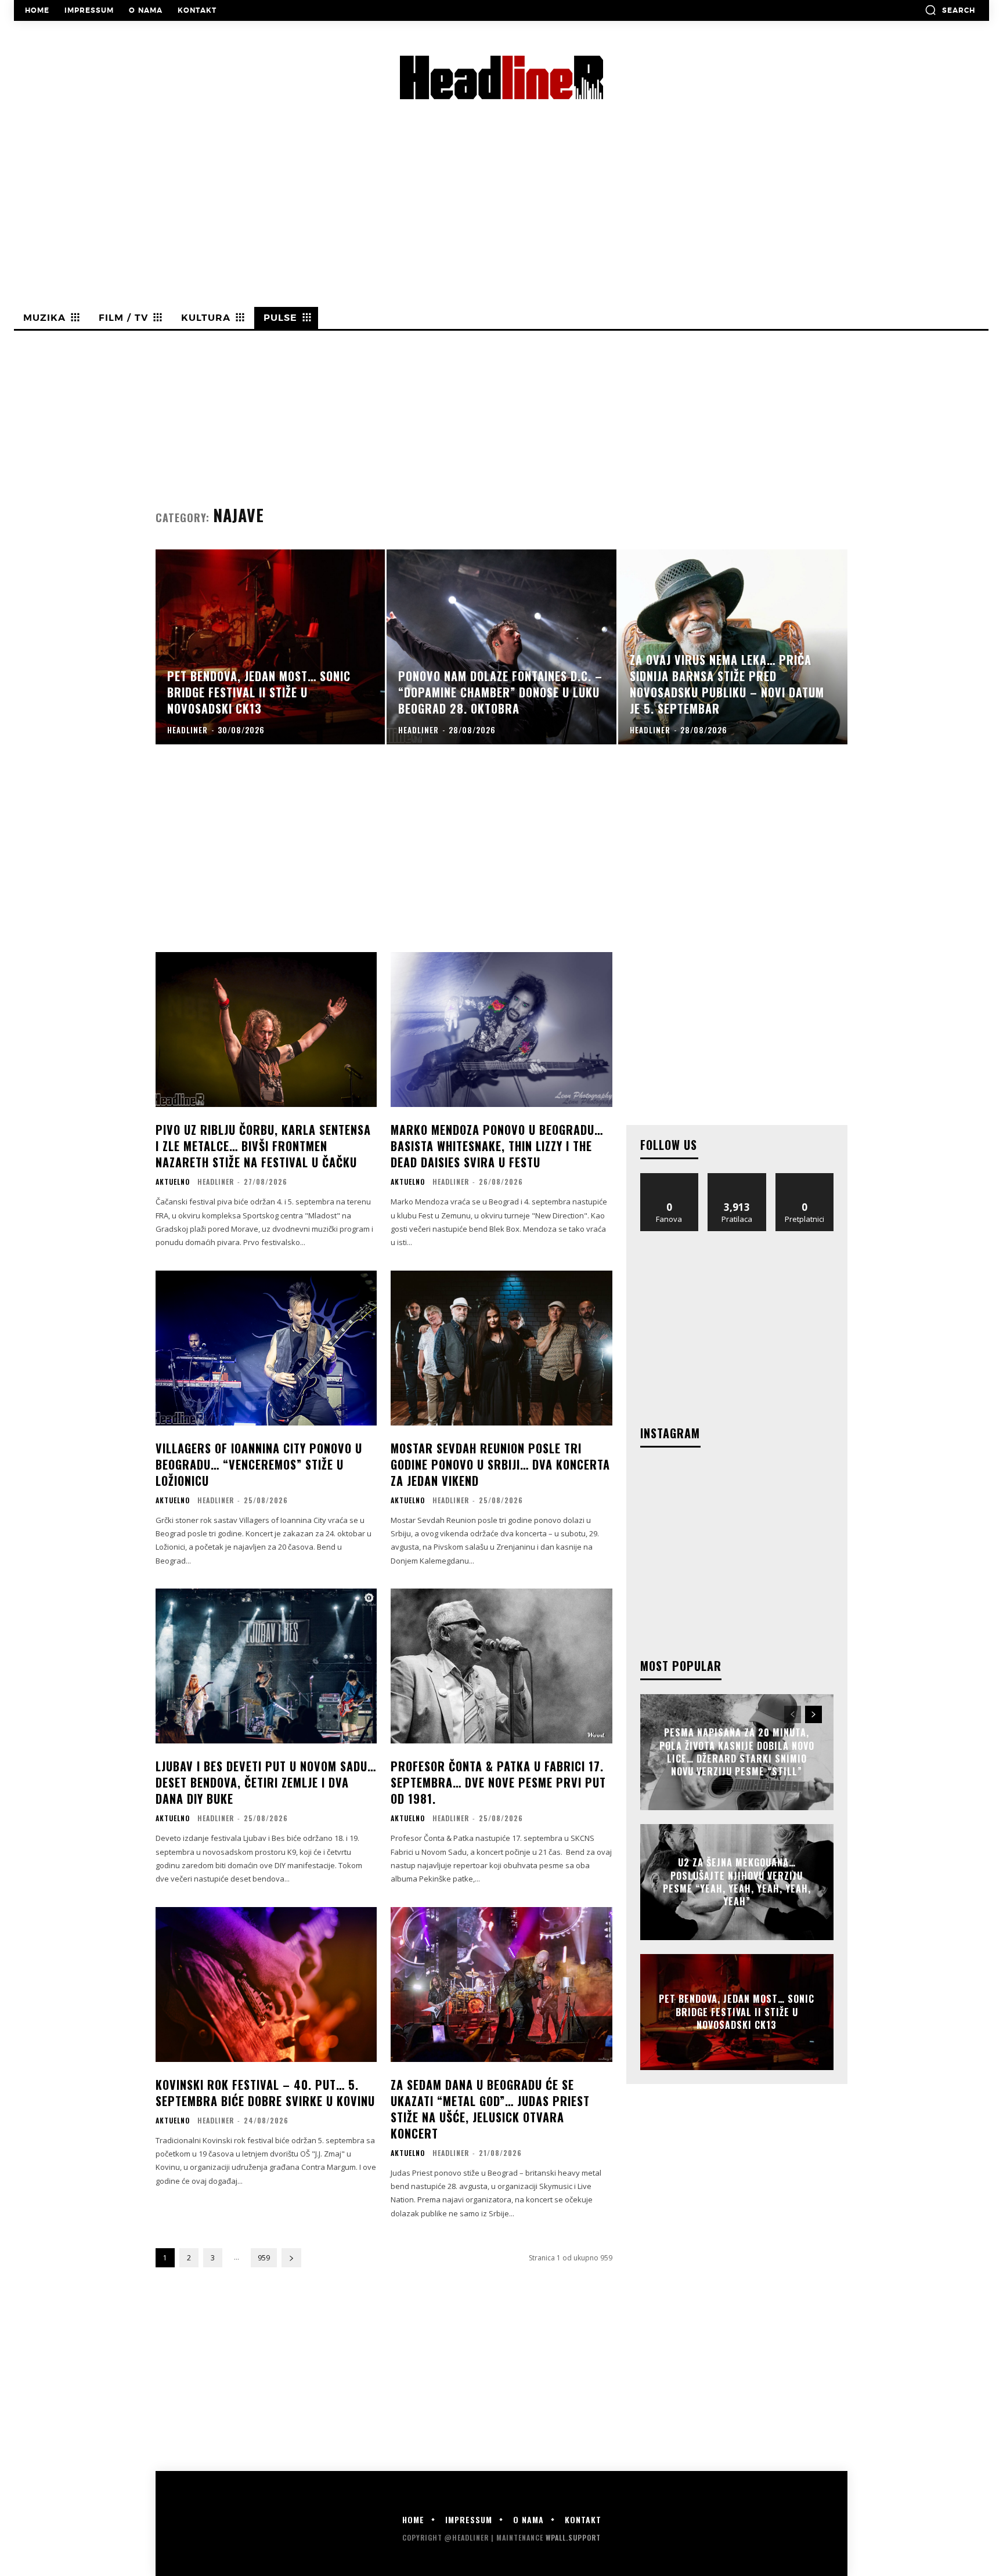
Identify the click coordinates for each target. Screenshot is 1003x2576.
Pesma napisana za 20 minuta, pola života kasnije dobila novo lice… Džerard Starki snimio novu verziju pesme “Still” (737, 1752)
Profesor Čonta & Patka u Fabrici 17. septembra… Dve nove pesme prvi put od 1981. (498, 1782)
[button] (950, 10)
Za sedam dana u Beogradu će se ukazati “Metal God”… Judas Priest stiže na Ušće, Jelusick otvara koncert (490, 2109)
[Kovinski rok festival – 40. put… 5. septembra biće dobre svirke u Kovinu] (266, 1985)
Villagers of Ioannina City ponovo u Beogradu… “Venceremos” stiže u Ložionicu (259, 1464)
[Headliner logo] (501, 77)
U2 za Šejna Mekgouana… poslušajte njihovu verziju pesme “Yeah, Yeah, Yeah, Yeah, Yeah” (737, 1882)
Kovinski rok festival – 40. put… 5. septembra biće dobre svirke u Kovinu (265, 2093)
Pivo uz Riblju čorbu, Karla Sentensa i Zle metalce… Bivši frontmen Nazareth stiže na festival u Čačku (263, 1146)
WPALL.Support (573, 2537)
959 (264, 2258)
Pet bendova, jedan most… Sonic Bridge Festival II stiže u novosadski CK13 (737, 2012)
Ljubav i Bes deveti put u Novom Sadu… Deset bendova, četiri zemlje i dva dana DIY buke (266, 1782)
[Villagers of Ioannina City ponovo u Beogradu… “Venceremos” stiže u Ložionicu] (266, 1348)
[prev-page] (793, 1714)
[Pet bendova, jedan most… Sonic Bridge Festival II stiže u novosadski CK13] (270, 647)
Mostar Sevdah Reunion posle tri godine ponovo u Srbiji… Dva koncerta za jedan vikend (500, 1464)
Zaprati (737, 1177)
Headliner (216, 1182)
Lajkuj (669, 1177)
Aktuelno (173, 1182)
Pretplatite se (804, 1177)
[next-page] (291, 2258)
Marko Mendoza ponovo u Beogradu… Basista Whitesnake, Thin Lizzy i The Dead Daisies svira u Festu (497, 1146)
